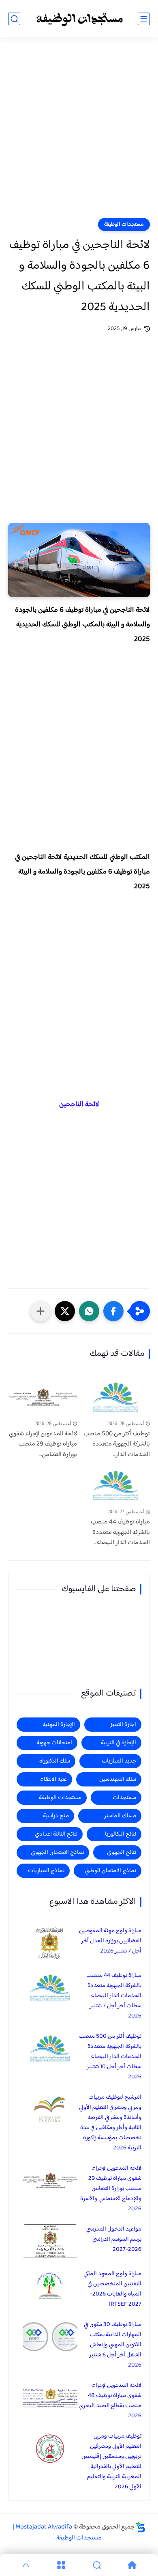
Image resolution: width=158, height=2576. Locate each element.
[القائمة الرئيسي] (144, 19)
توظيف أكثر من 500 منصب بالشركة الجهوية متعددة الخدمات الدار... (117, 1444)
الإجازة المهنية (59, 1725)
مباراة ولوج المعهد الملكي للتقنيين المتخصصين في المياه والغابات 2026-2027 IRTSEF (112, 2289)
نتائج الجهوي (122, 1852)
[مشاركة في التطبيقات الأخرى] (41, 1311)
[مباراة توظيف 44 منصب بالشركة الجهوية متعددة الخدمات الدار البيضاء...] (115, 1486)
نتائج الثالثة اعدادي (56, 1834)
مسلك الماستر (120, 1816)
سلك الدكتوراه (55, 1761)
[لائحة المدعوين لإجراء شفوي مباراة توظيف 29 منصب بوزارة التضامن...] (43, 1397)
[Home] (132, 2565)
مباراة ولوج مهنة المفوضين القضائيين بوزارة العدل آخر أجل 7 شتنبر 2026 (110, 1941)
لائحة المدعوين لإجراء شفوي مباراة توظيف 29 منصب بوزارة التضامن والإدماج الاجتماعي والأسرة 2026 (111, 2189)
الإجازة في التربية (118, 1743)
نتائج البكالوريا (121, 1834)
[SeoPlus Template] (141, 2527)
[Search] (97, 2565)
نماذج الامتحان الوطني (110, 1871)
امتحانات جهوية (54, 1743)
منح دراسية (56, 1816)
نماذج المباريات (46, 1871)
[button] (113, 1311)
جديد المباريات (119, 1761)
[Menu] (62, 2565)
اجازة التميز (123, 1725)
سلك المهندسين (118, 1779)
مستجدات (124, 1798)
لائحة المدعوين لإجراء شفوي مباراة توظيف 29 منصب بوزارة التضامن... (43, 1444)
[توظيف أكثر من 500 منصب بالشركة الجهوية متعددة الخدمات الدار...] (115, 1397)
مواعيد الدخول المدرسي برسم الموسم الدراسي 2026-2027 (114, 2239)
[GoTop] (26, 2565)
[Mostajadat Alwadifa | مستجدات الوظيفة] (79, 19)
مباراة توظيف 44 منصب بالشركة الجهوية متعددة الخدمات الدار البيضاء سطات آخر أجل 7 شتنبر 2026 (114, 1996)
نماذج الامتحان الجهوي (57, 1852)
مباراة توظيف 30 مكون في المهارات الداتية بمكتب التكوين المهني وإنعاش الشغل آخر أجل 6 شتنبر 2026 (113, 2345)
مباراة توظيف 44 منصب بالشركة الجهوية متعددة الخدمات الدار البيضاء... (120, 1533)
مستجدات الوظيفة (124, 224)
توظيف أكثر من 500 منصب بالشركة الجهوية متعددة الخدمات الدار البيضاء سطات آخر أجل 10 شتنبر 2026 (110, 2057)
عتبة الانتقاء (53, 1779)
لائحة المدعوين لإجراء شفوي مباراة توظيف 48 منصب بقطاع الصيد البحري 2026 (110, 2401)
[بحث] (14, 19)
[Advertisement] (79, 133)
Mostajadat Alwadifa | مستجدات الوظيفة (57, 2533)
